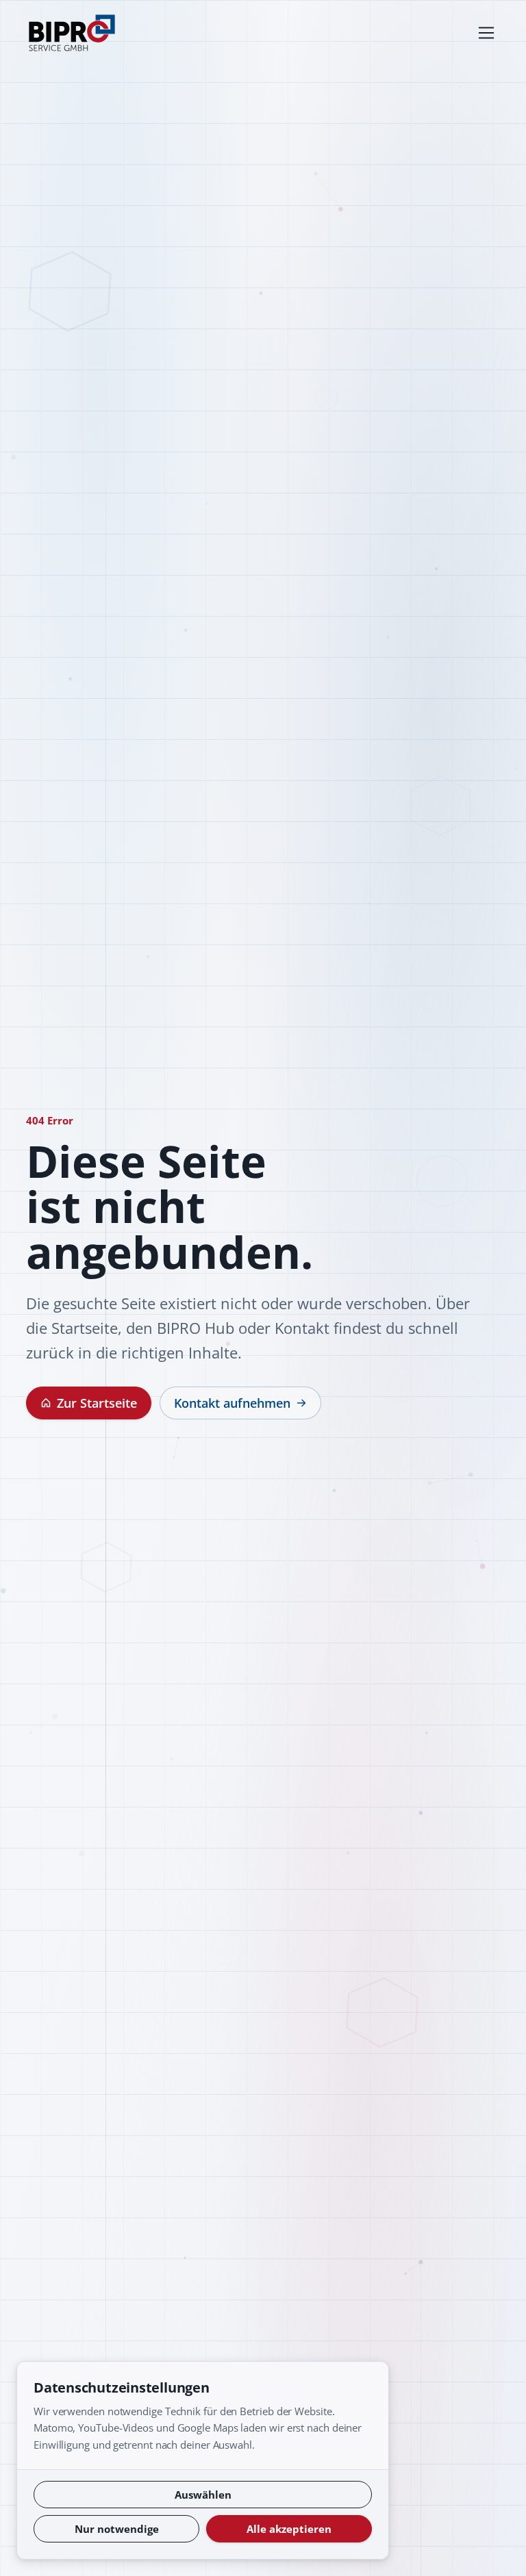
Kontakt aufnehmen (232, 1403)
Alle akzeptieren (289, 2529)
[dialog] (203, 2460)
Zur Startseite (97, 1403)
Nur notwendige (117, 2529)
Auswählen (203, 2495)
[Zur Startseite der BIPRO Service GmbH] (72, 33)
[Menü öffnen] (486, 33)
